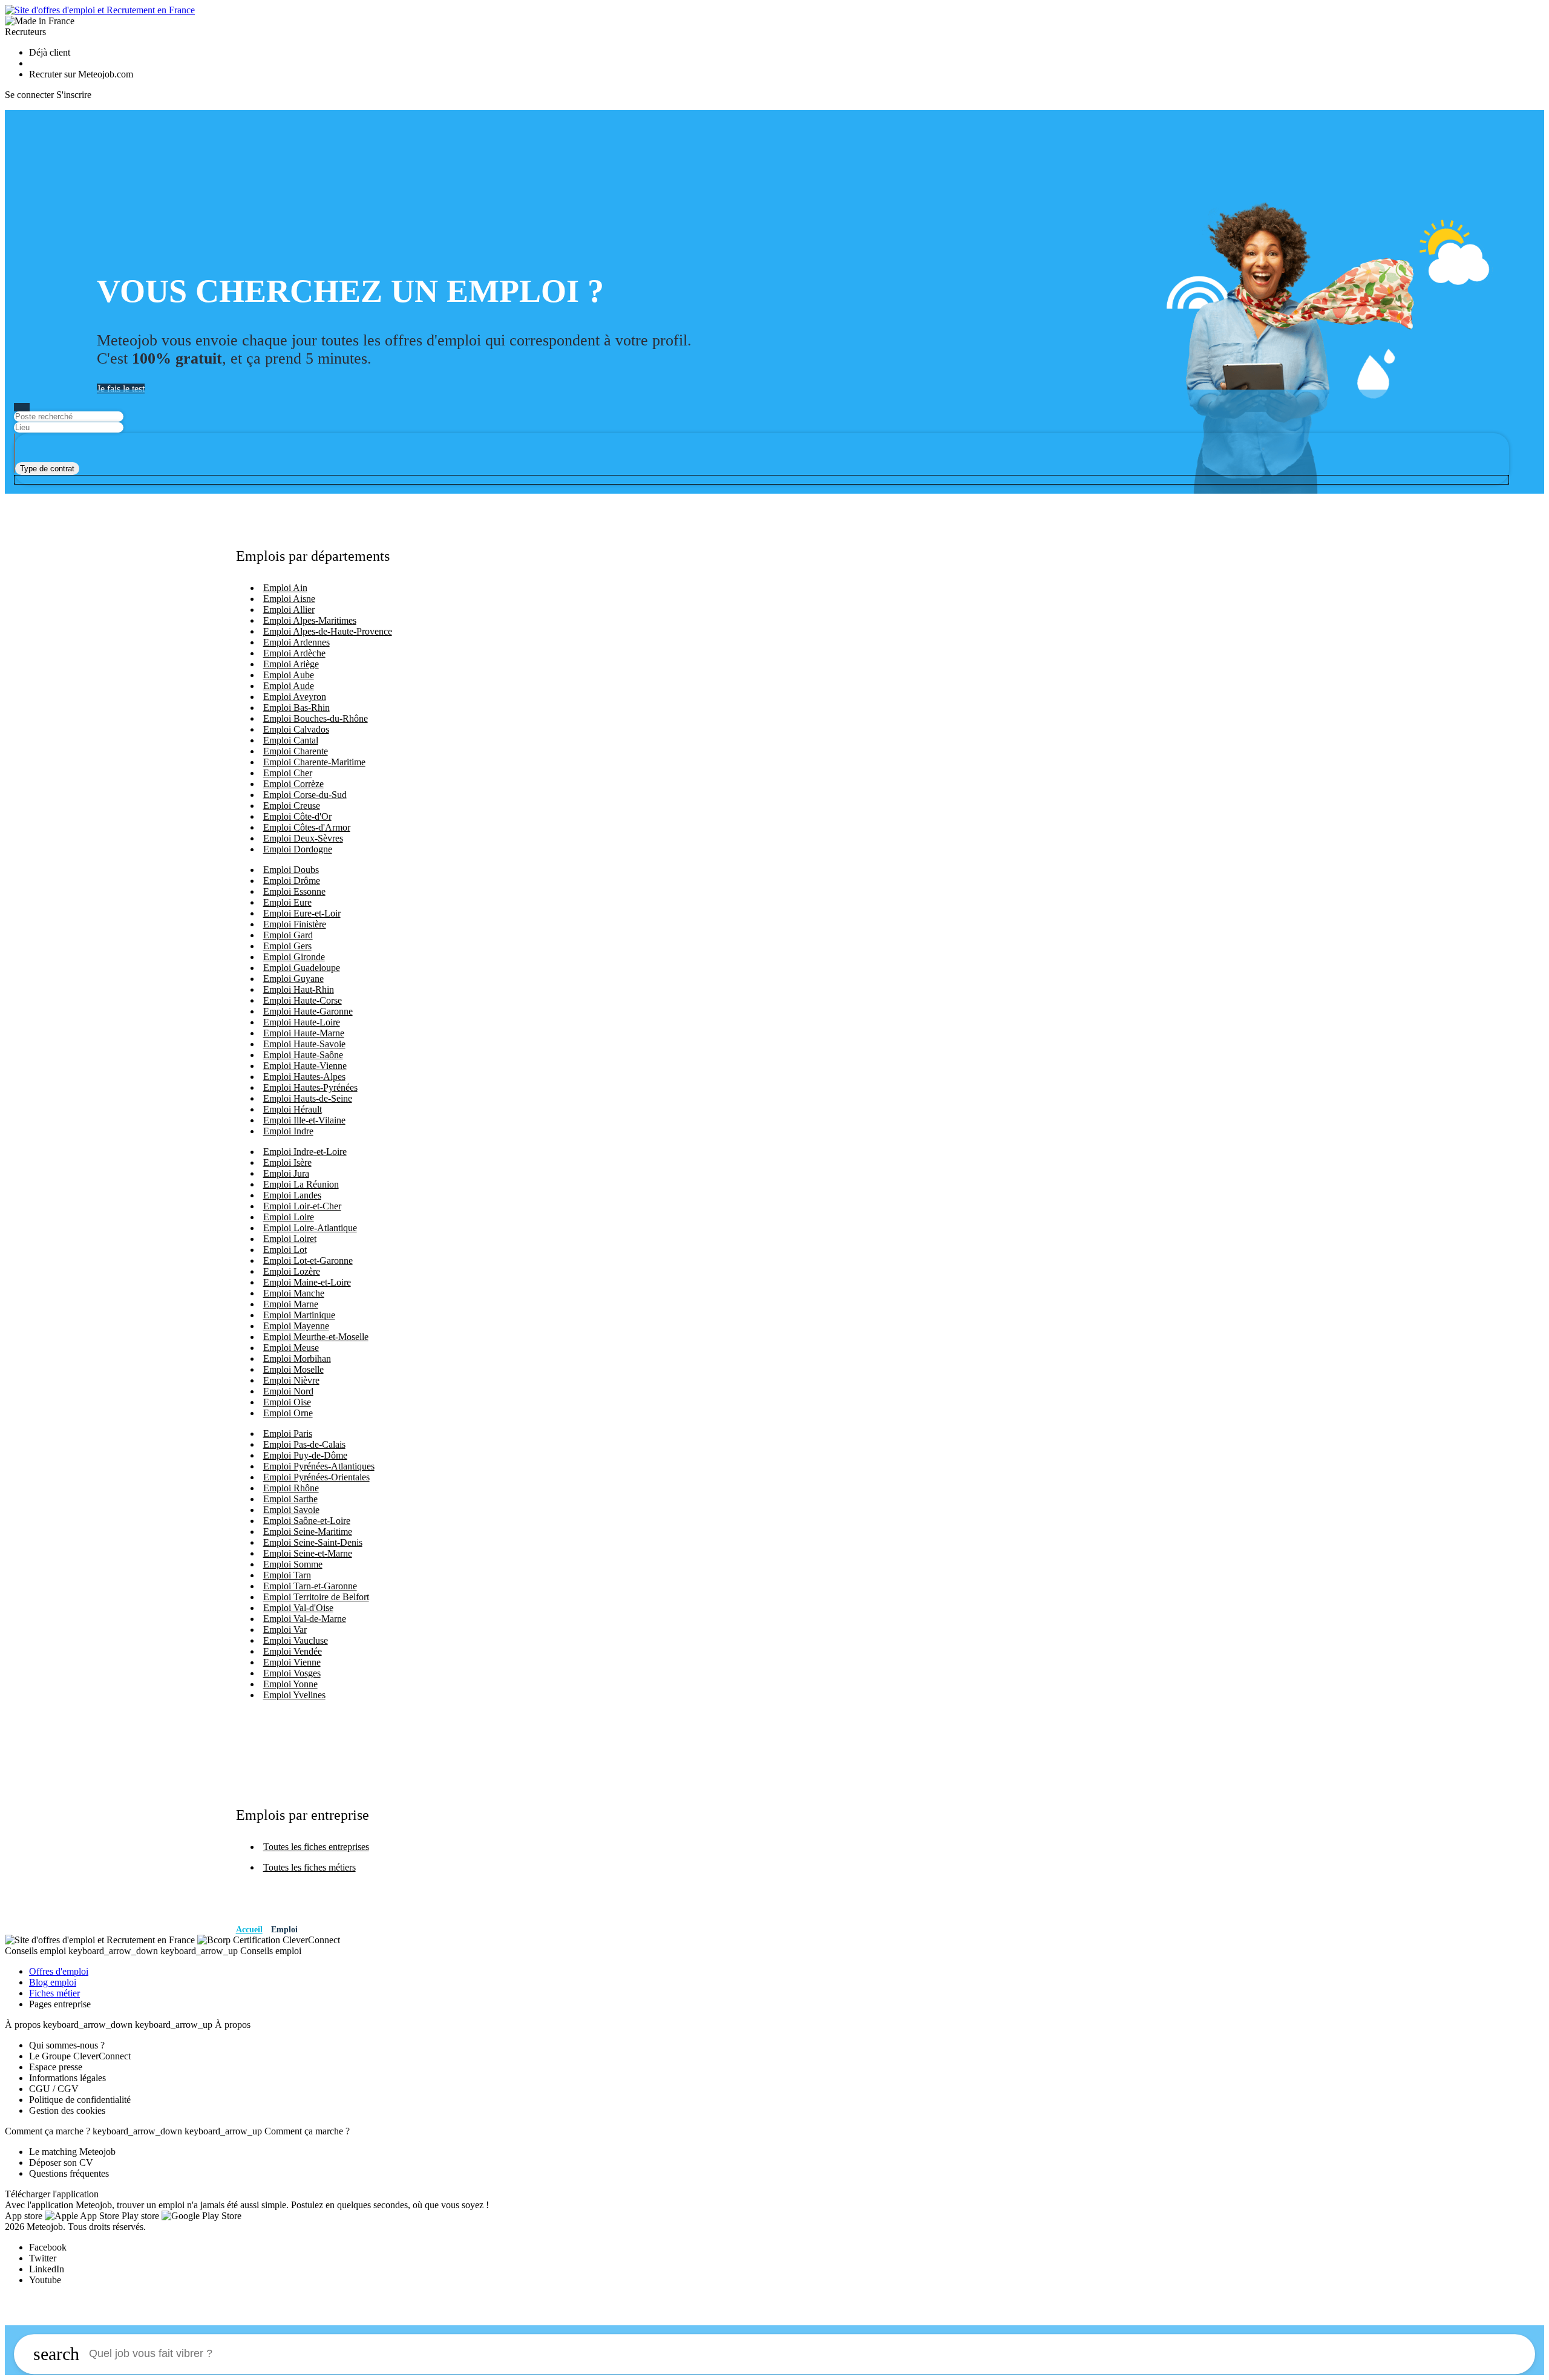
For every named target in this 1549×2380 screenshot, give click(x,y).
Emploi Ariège (291, 664)
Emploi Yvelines (294, 1695)
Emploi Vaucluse (296, 1640)
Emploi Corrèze (293, 784)
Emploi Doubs (291, 870)
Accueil (249, 1930)
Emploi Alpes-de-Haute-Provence (328, 631)
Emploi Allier (289, 610)
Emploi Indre (288, 1131)
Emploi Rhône (291, 1488)
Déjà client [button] (50, 52)
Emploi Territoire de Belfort (316, 1597)
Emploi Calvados (296, 729)
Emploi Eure (287, 902)
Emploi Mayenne (296, 1326)
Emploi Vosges (292, 1673)
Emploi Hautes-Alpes (304, 1077)
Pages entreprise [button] (60, 2004)
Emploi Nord (288, 1391)
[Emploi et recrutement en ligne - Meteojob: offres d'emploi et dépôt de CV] (100, 10)
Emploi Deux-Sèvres (303, 838)
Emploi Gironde (294, 957)
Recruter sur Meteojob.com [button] (81, 74)
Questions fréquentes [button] (69, 2173)
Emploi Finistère (295, 924)
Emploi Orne (288, 1413)
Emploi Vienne (292, 1662)
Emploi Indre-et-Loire (305, 1152)
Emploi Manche (294, 1293)
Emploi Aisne (289, 599)
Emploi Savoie (291, 1510)
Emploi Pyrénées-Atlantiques (319, 1466)
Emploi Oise (287, 1402)
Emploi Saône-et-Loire (307, 1521)
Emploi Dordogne (298, 849)
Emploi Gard (288, 935)
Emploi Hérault (293, 1109)
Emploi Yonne (290, 1684)
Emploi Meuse (291, 1348)
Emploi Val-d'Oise (298, 1608)
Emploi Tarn (287, 1575)
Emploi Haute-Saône (303, 1055)
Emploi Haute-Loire (302, 1022)
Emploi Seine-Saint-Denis (313, 1542)
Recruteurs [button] (25, 32)
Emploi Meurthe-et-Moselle (316, 1337)
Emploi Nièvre (291, 1380)
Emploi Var (285, 1630)
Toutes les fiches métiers (309, 1867)
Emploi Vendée (293, 1651)
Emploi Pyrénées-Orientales (316, 1477)
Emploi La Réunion (301, 1184)
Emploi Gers (287, 946)
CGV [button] (68, 2089)
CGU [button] (40, 2089)
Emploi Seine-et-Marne (308, 1553)
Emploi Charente (296, 751)
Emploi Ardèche (294, 653)
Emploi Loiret (290, 1239)
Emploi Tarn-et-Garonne (310, 1586)
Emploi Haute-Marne (304, 1033)
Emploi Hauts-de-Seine (308, 1098)
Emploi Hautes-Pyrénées (310, 1087)
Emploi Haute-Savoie (304, 1044)
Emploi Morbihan (297, 1358)
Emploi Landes (292, 1195)
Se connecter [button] (29, 95)
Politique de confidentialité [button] (80, 2100)
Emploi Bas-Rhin (296, 708)
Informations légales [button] (67, 2078)
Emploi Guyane (293, 979)
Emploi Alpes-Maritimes (310, 620)
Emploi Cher (288, 773)
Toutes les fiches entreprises (316, 1847)
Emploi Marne (291, 1304)
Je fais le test (121, 389)
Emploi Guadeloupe (302, 968)
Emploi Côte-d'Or (297, 816)
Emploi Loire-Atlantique (310, 1228)
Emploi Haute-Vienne (305, 1066)
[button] (101, 1940)
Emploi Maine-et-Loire (307, 1282)
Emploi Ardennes (296, 642)
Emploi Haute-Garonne (308, 1011)
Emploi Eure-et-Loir (302, 913)
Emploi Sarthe (290, 1499)
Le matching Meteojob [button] (72, 2152)
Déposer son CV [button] (61, 2163)
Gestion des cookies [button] (67, 2110)
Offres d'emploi (59, 1971)
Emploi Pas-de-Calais (304, 1444)
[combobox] (47, 469)
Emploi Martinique (299, 1315)
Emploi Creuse (292, 806)
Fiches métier (54, 1993)
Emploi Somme (293, 1564)
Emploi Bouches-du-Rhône (316, 718)
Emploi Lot (285, 1250)
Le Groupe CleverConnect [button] (80, 2056)
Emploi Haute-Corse (303, 1000)
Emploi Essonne (294, 891)
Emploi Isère (287, 1162)
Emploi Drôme (292, 881)
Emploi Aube (289, 675)
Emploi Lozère (292, 1271)
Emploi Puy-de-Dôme (305, 1455)
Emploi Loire (289, 1217)
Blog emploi (53, 1982)
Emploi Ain (285, 588)
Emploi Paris (288, 1434)
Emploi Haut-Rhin (299, 989)
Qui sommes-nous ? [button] (67, 2045)
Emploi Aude (289, 686)
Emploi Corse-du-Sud (305, 795)
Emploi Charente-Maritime (314, 762)
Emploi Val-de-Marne (305, 1619)
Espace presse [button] (56, 2067)
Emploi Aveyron (295, 697)
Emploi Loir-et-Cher (302, 1206)
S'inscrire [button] (74, 95)
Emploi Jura (286, 1173)
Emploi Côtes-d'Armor (307, 827)
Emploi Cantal (291, 740)
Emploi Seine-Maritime (308, 1532)
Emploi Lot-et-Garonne (308, 1260)
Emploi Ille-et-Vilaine (304, 1120)
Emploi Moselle (293, 1369)
